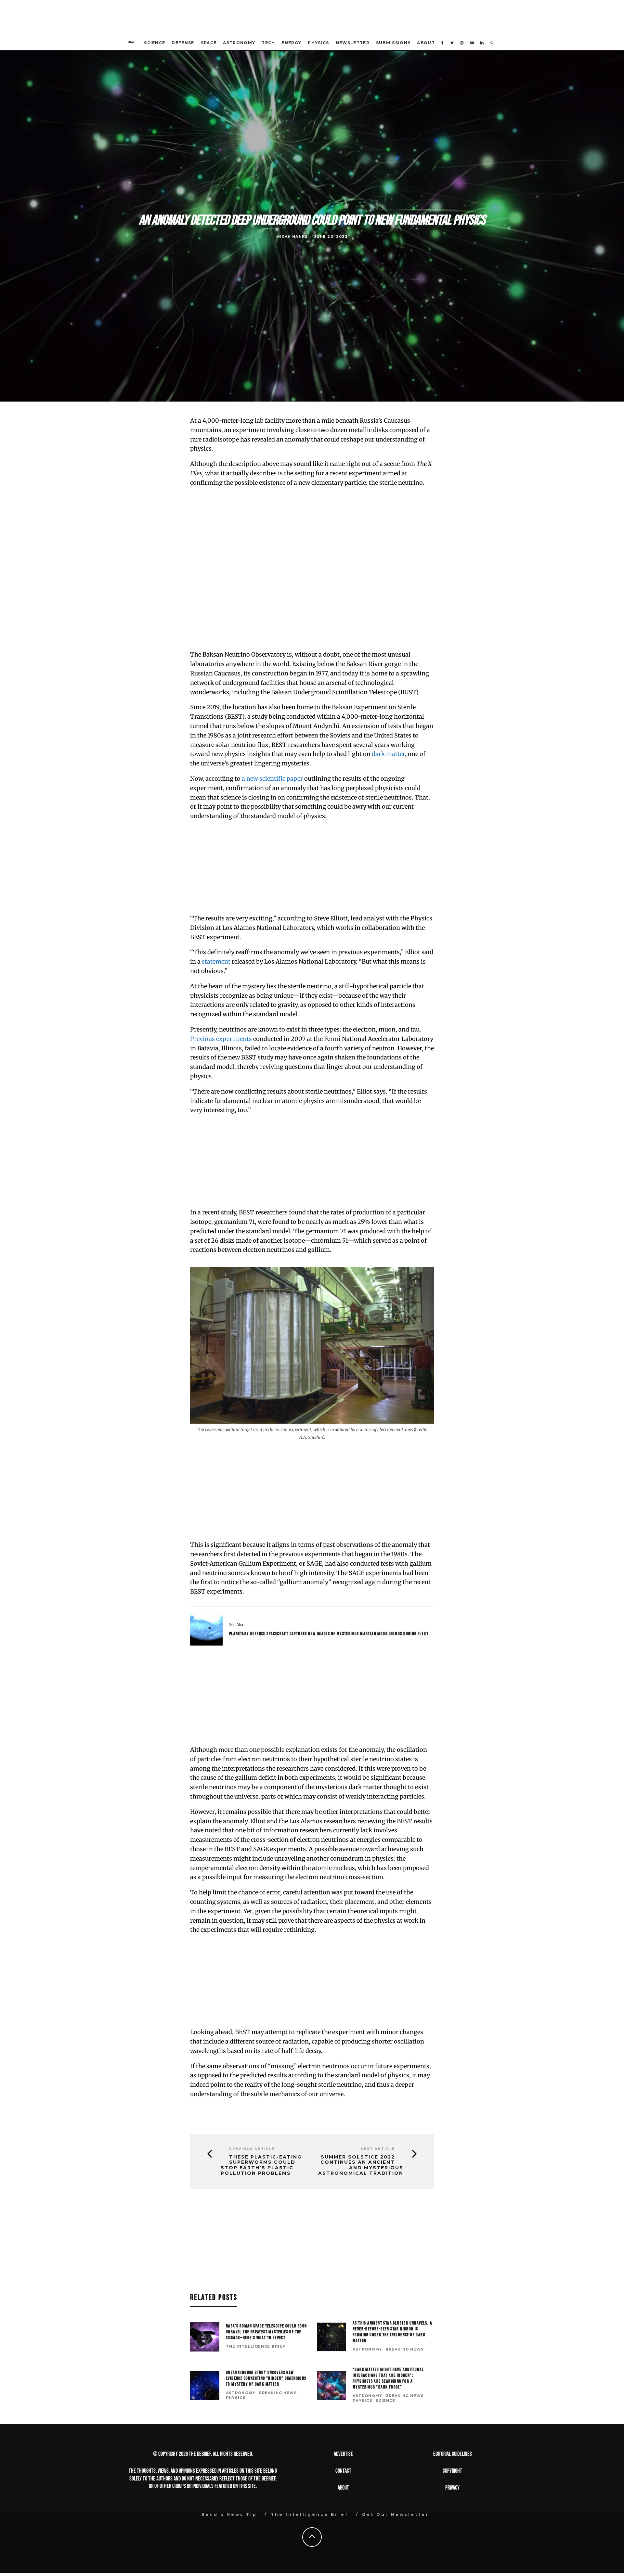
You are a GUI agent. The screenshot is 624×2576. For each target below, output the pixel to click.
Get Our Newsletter (396, 2514)
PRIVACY (452, 2488)
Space (209, 43)
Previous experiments (221, 1039)
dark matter (388, 754)
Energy (291, 43)
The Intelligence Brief (255, 2346)
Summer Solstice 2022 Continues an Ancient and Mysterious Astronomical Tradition (361, 2165)
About (426, 43)
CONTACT (343, 2471)
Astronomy (239, 43)
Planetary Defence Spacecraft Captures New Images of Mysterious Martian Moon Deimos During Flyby (329, 1634)
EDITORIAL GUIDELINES (453, 2454)
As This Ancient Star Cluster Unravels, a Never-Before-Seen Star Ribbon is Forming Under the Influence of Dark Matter (392, 2332)
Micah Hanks (292, 237)
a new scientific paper (272, 779)
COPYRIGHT (452, 2471)
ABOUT (343, 2488)
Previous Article (252, 2149)
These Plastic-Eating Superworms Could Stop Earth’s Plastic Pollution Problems (261, 2165)
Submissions (393, 43)
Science (155, 43)
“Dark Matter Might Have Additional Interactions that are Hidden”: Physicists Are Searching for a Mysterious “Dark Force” (388, 2378)
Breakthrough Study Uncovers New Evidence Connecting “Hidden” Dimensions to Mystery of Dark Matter (266, 2378)
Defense (183, 43)
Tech (268, 43)
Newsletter (353, 43)
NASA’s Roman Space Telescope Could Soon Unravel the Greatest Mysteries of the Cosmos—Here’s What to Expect (266, 2332)
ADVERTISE (343, 2454)
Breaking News (405, 2349)
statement (216, 961)
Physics (318, 43)
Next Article (378, 2149)
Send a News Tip (229, 2514)
